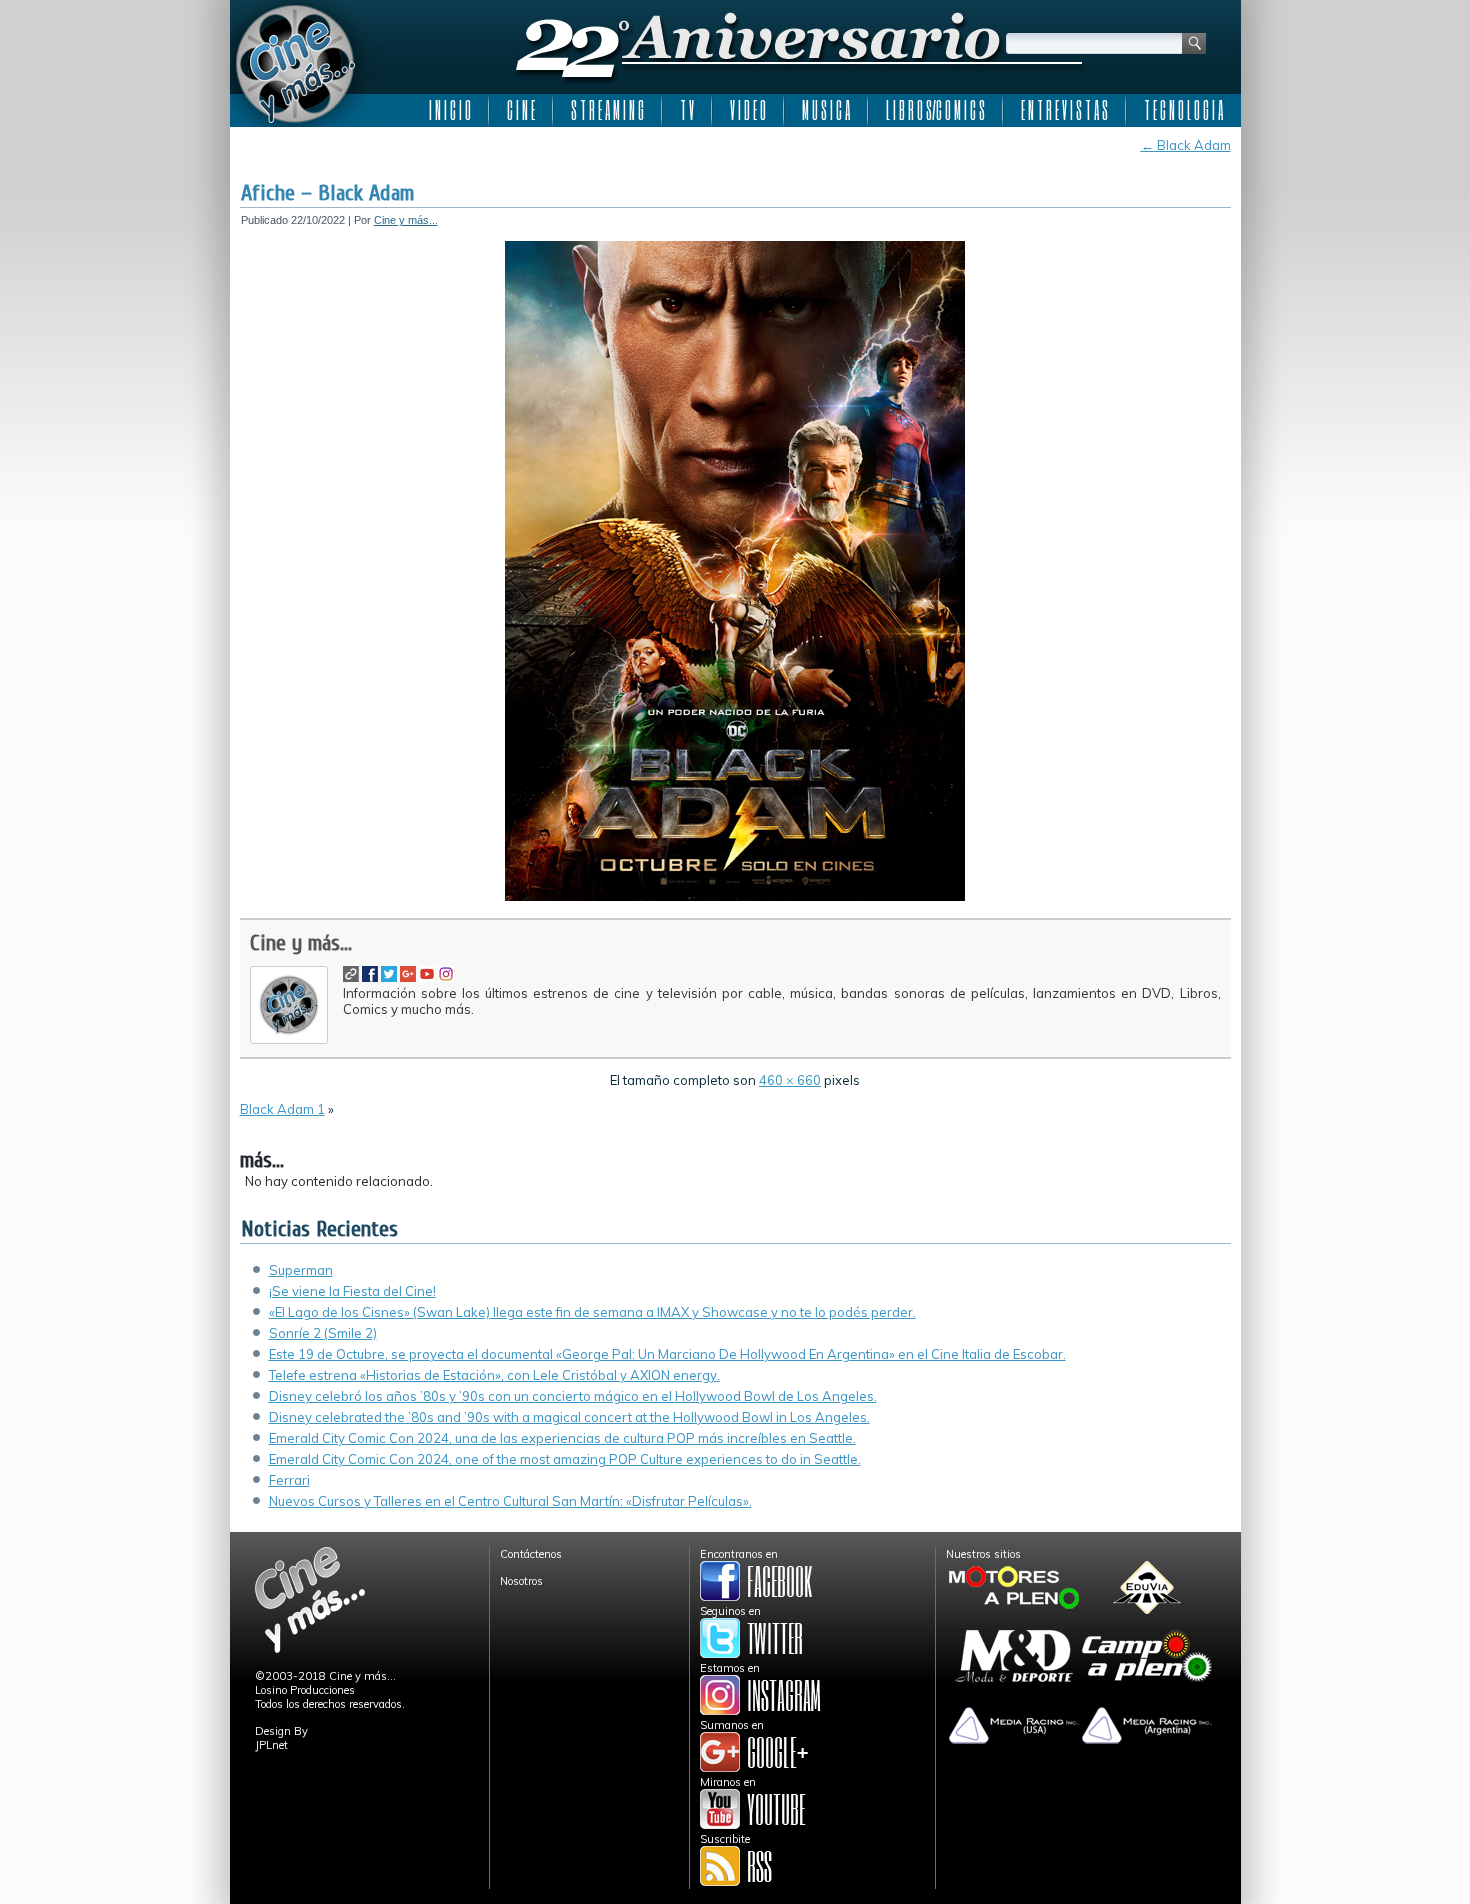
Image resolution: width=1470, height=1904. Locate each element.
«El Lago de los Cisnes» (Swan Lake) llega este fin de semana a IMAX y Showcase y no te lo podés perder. (592, 1312)
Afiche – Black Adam (327, 193)
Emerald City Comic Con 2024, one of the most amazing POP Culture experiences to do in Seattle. (565, 1459)
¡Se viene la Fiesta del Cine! (352, 1291)
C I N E (521, 110)
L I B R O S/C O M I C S (935, 110)
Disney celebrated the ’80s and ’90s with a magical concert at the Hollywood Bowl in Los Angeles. (569, 1417)
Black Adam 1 (282, 1109)
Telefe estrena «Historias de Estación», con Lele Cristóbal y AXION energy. (494, 1375)
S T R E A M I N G (607, 110)
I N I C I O (450, 110)
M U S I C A (826, 110)
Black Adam (1186, 145)
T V (687, 110)
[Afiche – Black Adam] (735, 897)
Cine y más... (406, 220)
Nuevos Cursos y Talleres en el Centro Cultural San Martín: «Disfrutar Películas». (510, 1501)
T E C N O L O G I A (1183, 110)
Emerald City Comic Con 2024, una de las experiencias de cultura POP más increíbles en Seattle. (562, 1438)
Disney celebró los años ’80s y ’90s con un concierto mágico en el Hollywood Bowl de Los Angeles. (573, 1396)
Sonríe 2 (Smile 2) (323, 1333)
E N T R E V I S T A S (1064, 110)
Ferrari (289, 1480)
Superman (301, 1270)
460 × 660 (790, 1080)
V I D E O (748, 110)
